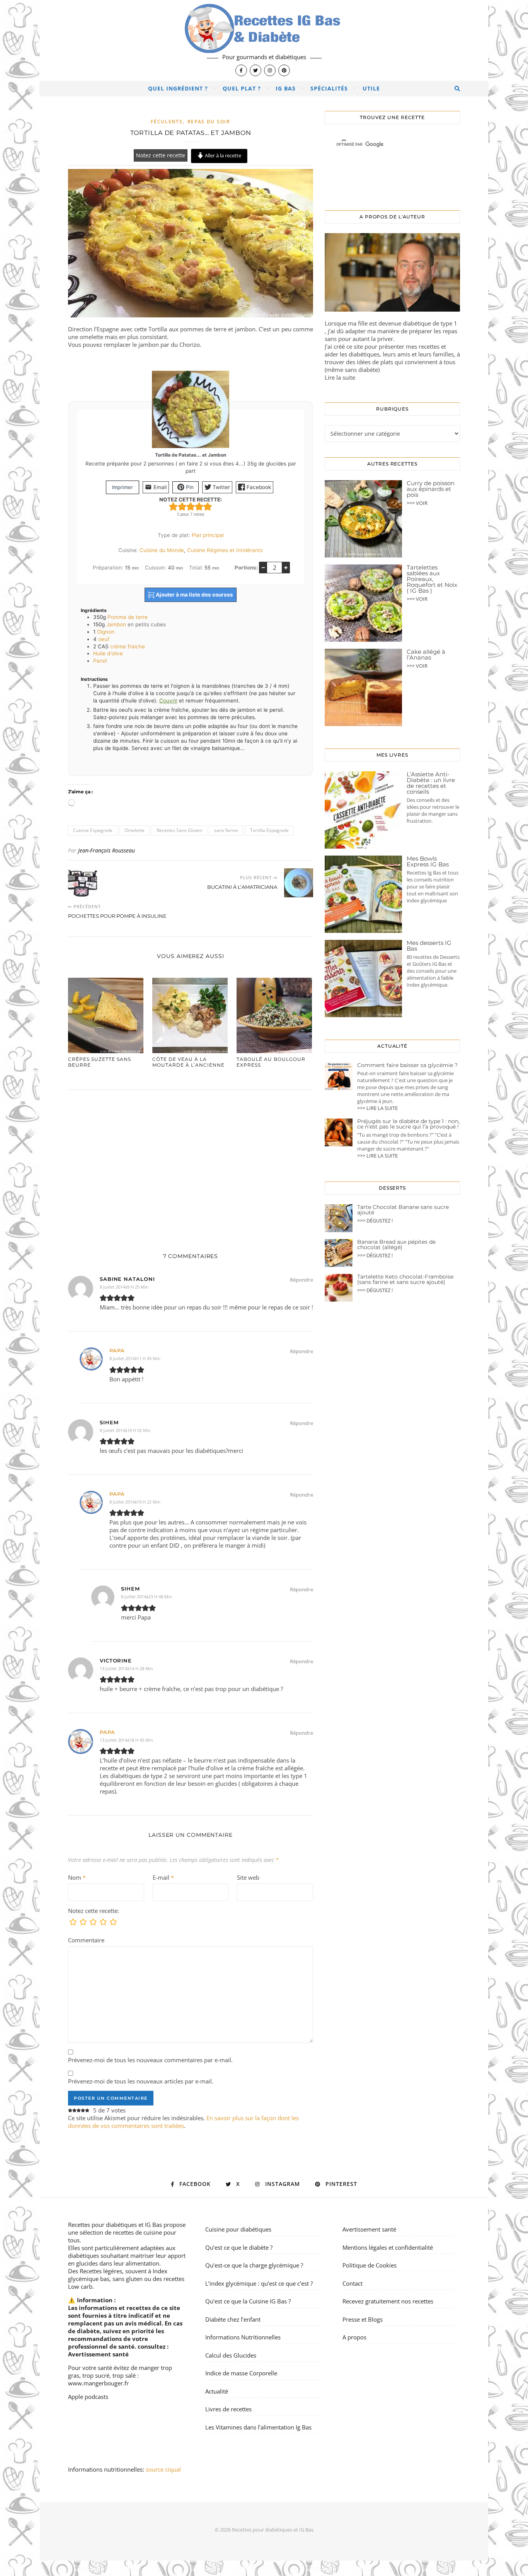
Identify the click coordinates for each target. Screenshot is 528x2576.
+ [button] (286, 567)
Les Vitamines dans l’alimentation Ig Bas (258, 2427)
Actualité (217, 2391)
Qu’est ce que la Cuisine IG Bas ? (248, 2301)
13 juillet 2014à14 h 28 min (126, 1668)
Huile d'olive (108, 653)
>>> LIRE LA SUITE (377, 1108)
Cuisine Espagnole (93, 830)
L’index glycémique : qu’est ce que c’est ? (259, 2283)
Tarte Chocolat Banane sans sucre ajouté (403, 1210)
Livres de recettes (228, 2409)
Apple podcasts (88, 2397)
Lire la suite (340, 377)
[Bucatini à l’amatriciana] (299, 883)
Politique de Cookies (370, 2265)
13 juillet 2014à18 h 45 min (126, 1740)
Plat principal (208, 535)
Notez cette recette (161, 155)
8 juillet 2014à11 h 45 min (135, 1358)
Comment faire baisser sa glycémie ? (407, 1065)
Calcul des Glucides (231, 2355)
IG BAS (286, 88)
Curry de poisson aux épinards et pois (431, 489)
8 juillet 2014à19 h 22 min (135, 1502)
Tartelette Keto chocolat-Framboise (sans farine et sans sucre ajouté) (405, 1279)
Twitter (221, 487)
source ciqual (164, 2469)
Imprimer (123, 487)
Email (159, 487)
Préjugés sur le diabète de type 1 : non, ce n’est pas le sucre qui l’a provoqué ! (408, 1124)
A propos (354, 2337)
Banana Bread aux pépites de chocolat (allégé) (396, 1245)
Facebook (258, 487)
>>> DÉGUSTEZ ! (375, 1221)
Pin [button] (189, 487)
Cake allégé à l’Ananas (426, 655)
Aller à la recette (222, 155)
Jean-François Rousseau (106, 850)
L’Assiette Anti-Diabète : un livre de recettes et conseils (431, 783)
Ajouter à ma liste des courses (194, 595)
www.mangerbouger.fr (98, 2383)
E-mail (163, 1877)
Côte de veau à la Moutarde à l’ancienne (188, 1062)
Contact (353, 2283)
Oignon (106, 632)
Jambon (116, 624)
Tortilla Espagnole (269, 830)
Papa (117, 1350)
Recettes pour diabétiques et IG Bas (115, 2225)
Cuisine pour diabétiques (238, 2229)
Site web (248, 1877)
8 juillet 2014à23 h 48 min (146, 1597)
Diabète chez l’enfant (233, 2319)
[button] (173, 507)
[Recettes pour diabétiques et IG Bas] (264, 41)
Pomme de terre (128, 617)
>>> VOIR (417, 503)
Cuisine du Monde (162, 550)
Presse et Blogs (363, 2319)
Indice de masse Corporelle (241, 2373)
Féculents (167, 122)
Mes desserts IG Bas (429, 946)
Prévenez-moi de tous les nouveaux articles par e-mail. (141, 2081)
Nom (77, 1877)
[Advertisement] (191, 1163)
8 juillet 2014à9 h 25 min (124, 1287)
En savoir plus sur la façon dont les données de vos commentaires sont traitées (183, 2122)
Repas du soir (209, 122)
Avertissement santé (98, 2354)
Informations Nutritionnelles (243, 2337)
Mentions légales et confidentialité (388, 2247)
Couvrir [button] (168, 701)
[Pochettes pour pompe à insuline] (83, 883)
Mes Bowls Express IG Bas (428, 861)
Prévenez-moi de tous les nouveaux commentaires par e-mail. (150, 2060)
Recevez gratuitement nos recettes (388, 2301)
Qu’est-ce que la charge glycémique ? (254, 2265)
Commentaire (86, 1940)
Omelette (135, 830)
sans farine (226, 830)
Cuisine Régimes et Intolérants (225, 550)
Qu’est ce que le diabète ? (239, 2247)
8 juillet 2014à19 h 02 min (125, 1430)
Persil (100, 661)
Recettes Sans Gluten (179, 830)
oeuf (104, 639)
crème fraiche (128, 646)
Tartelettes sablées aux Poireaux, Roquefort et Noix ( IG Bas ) (432, 579)
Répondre (301, 1280)
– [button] (263, 567)
